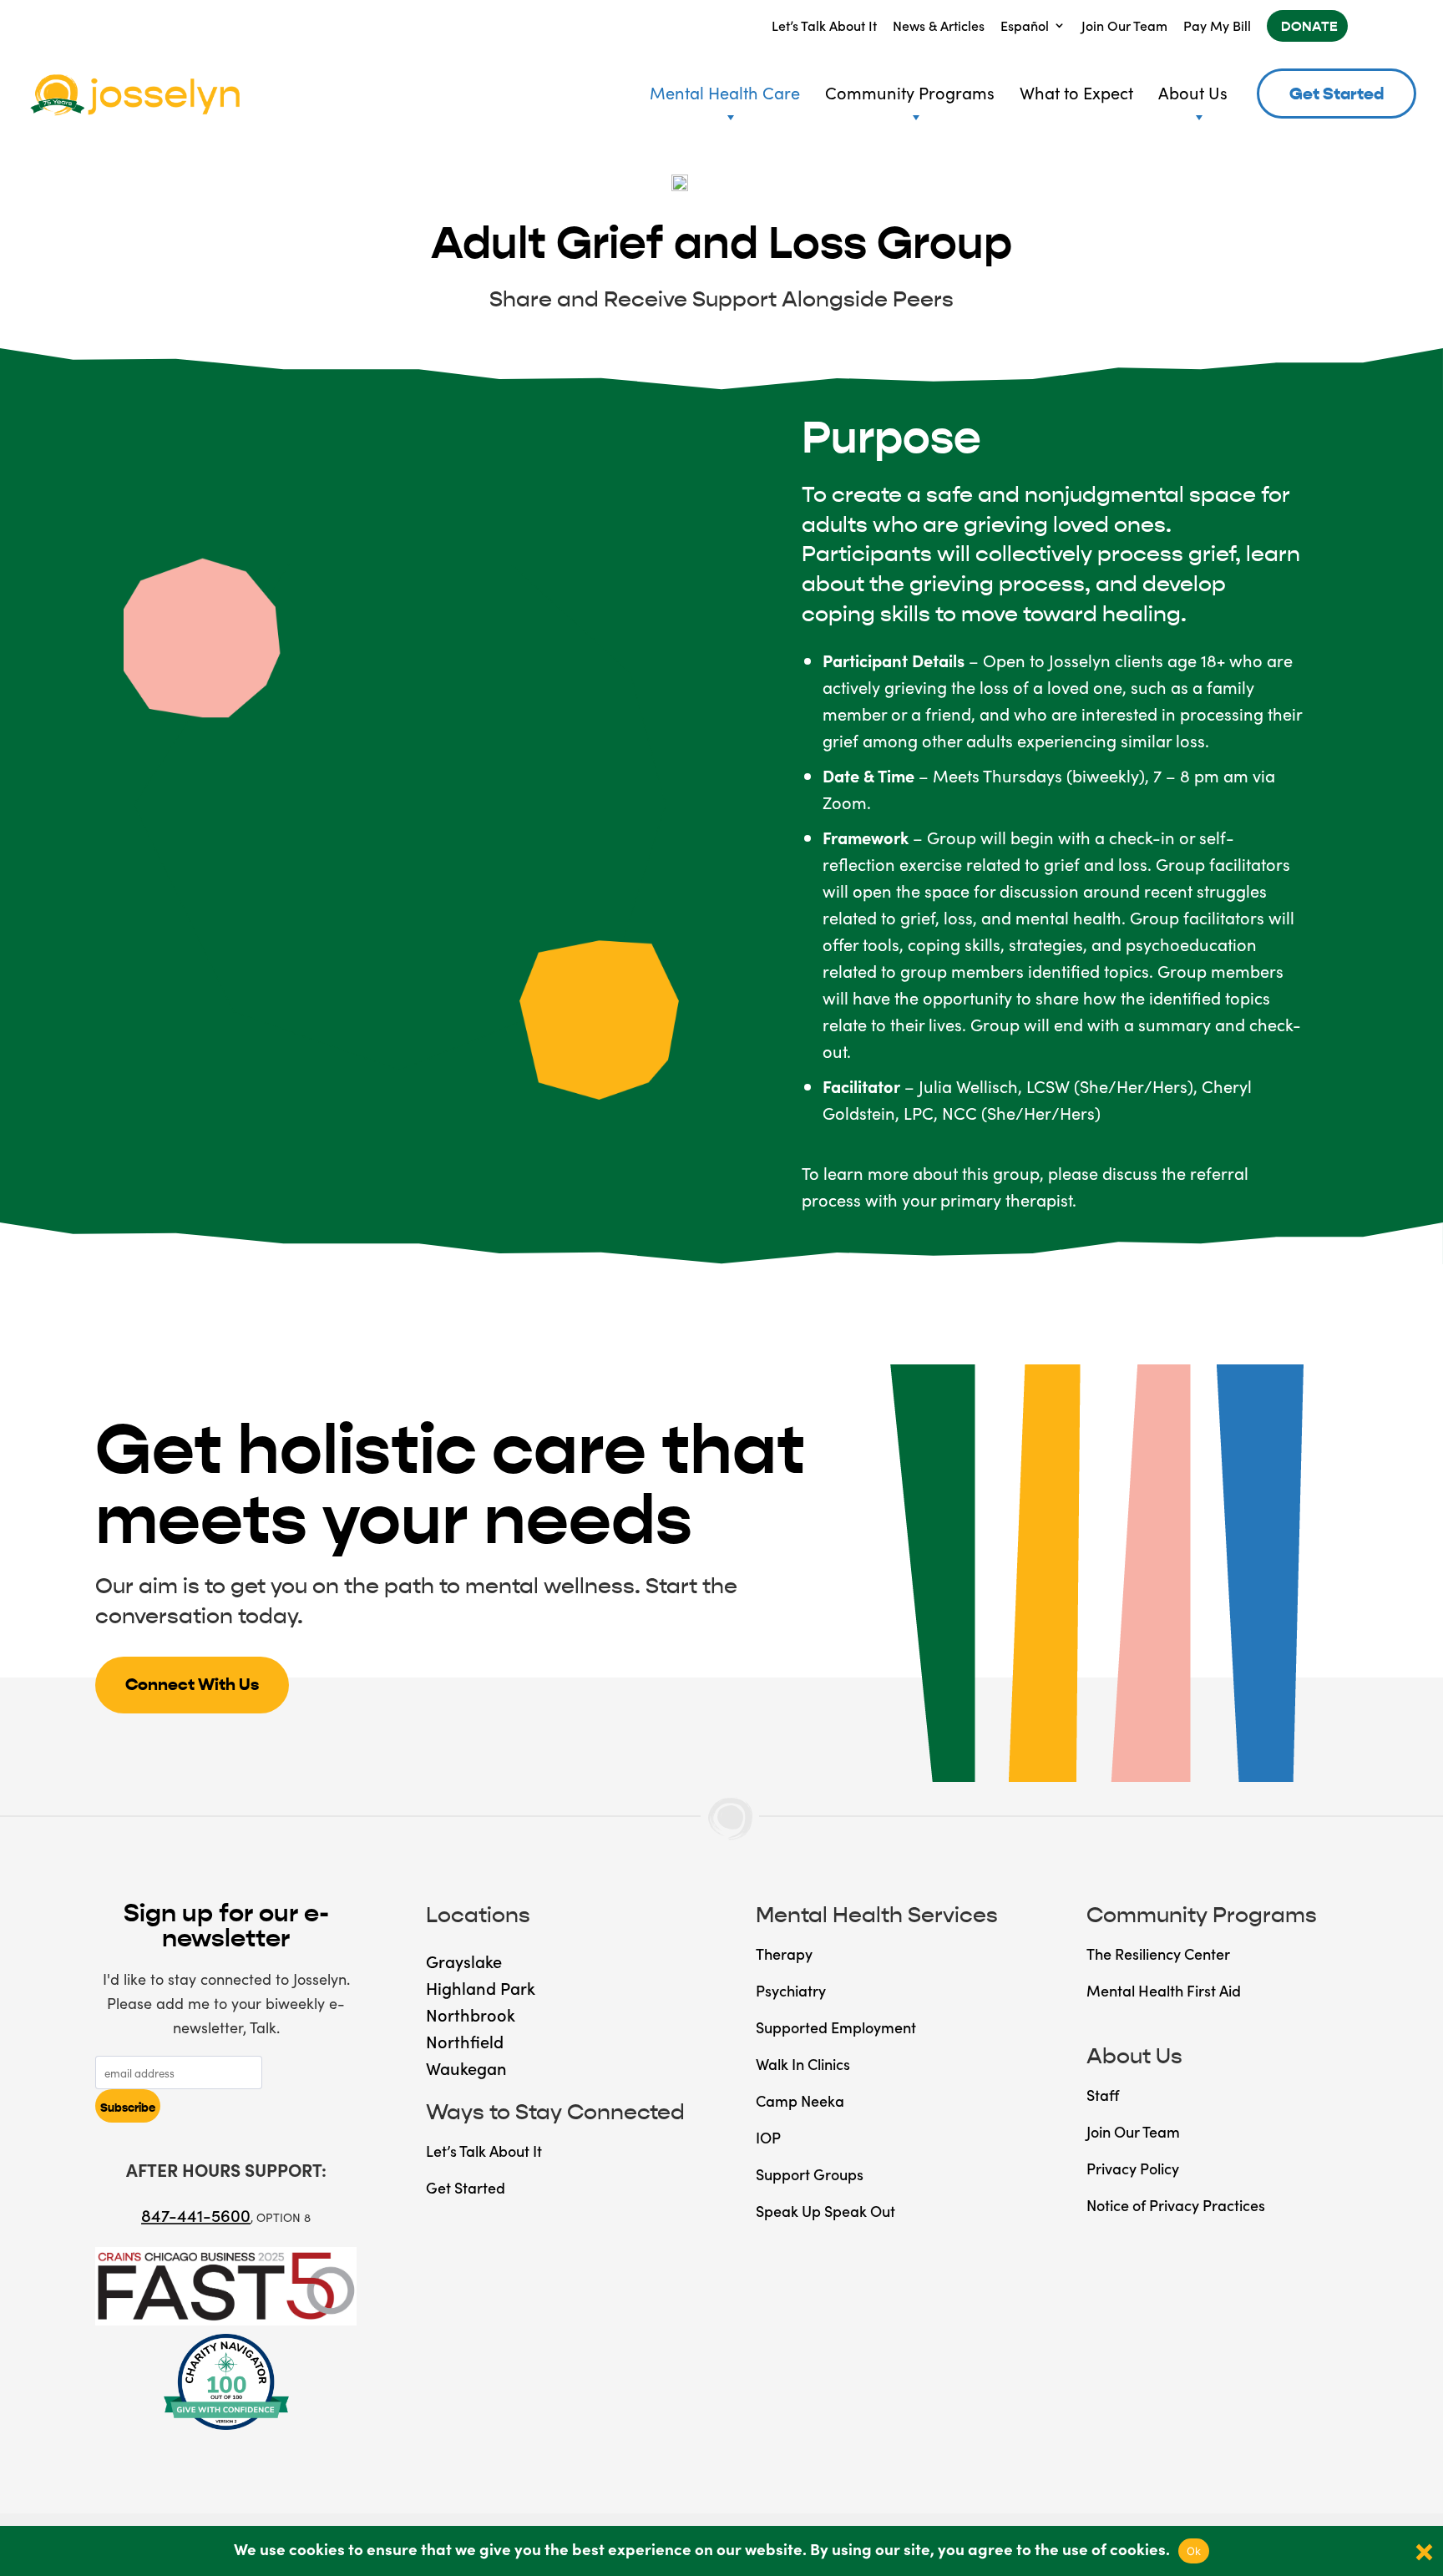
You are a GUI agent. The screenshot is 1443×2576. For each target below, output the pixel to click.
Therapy (784, 1954)
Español (1025, 25)
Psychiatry (791, 1990)
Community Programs (910, 92)
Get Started (1337, 94)
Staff (1103, 2095)
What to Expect (1076, 92)
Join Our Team (1124, 25)
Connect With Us (192, 1685)
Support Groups (810, 2174)
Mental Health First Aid (1164, 1990)
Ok (1194, 2551)
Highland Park (481, 1987)
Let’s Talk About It (824, 25)
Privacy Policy (1133, 2168)
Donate (1309, 26)
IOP (768, 2137)
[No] (1422, 2551)
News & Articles (939, 25)
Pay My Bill (1217, 25)
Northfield (465, 2041)
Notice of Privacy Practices (1176, 2205)
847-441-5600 (196, 2214)
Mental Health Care (725, 92)
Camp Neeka (800, 2100)
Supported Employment (836, 2027)
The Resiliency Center (1158, 1954)
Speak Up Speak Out (825, 2211)
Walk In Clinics (803, 2064)
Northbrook (471, 2014)
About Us (1193, 92)
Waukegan (466, 2067)
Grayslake (464, 1961)
